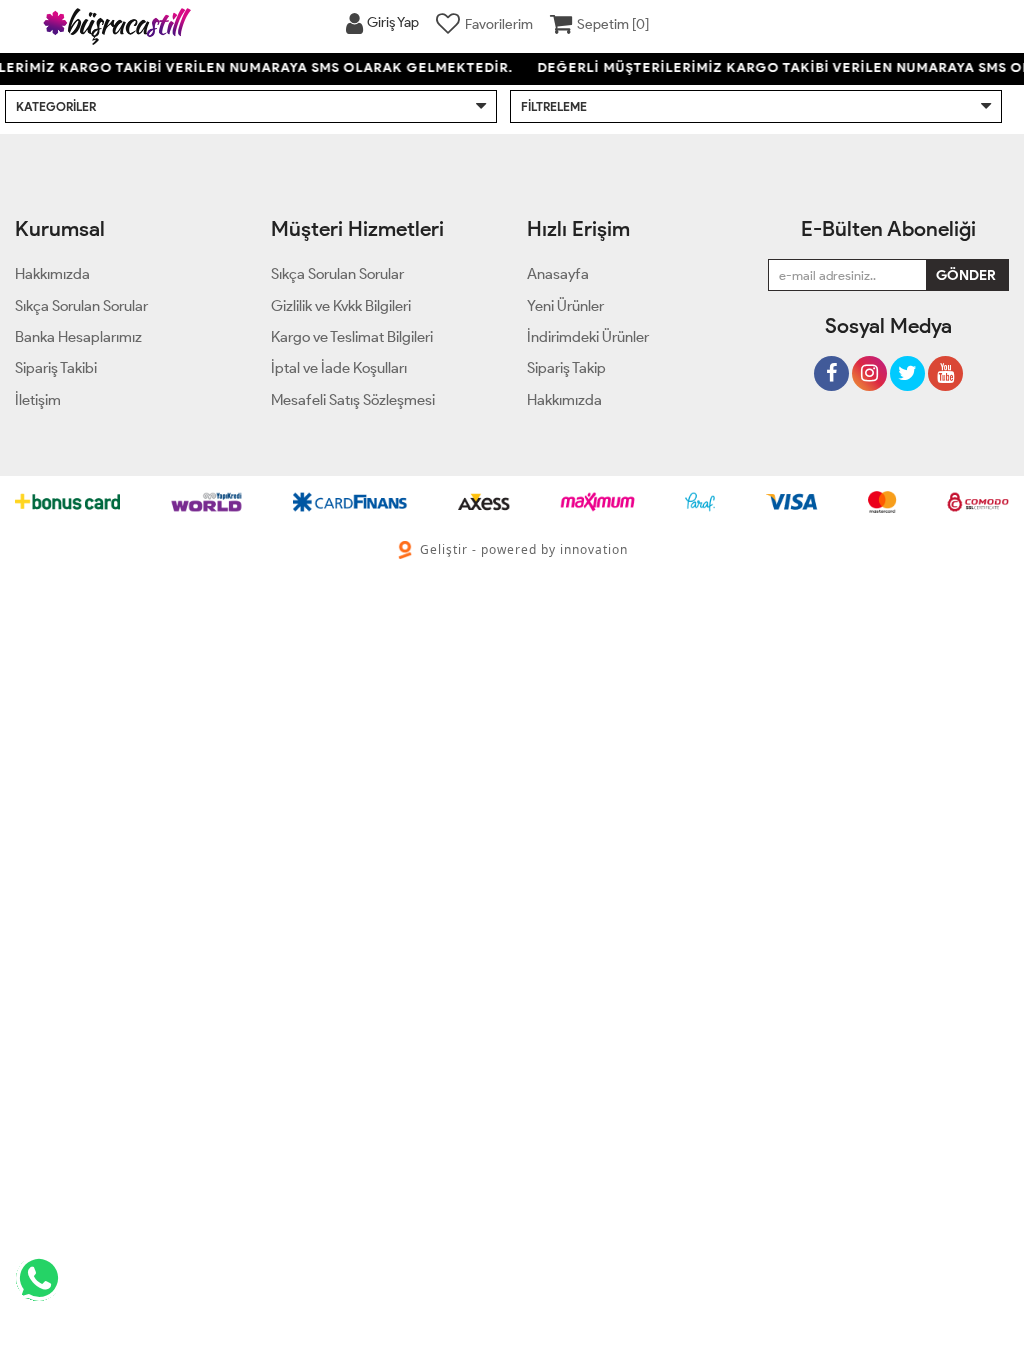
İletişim (38, 400)
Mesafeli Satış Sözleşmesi (353, 400)
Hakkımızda (564, 400)
